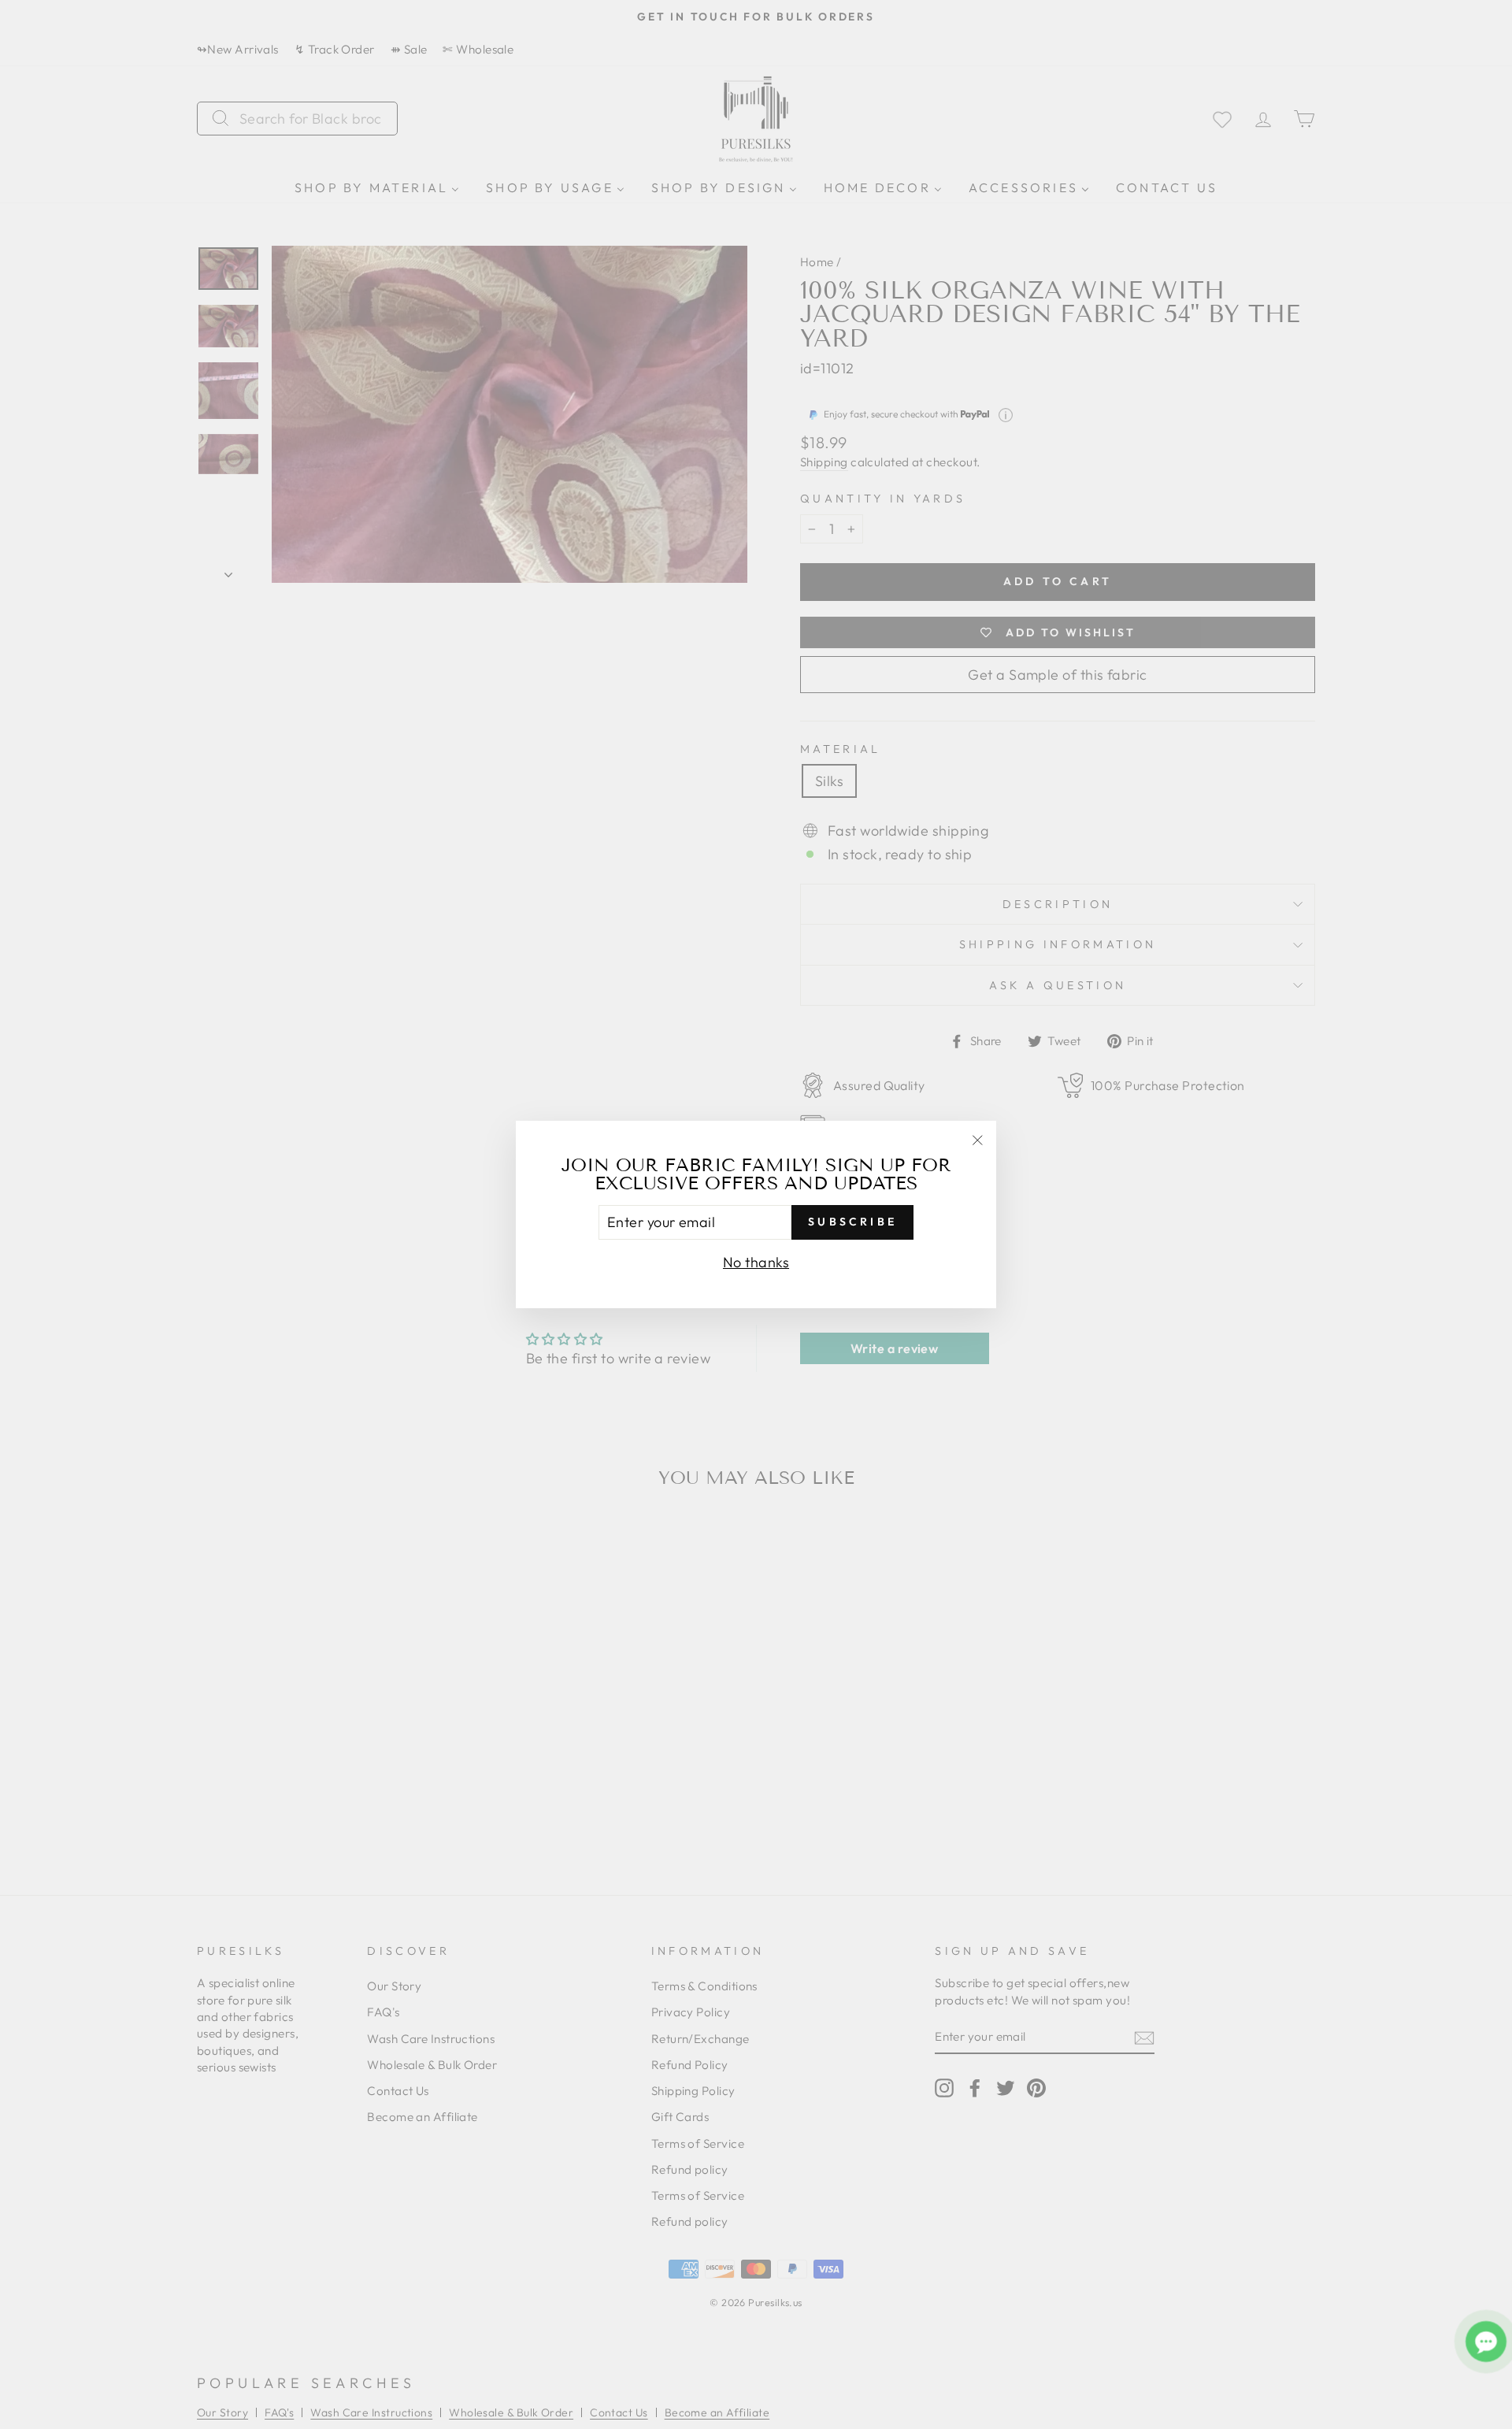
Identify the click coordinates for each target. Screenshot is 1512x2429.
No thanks (756, 1262)
